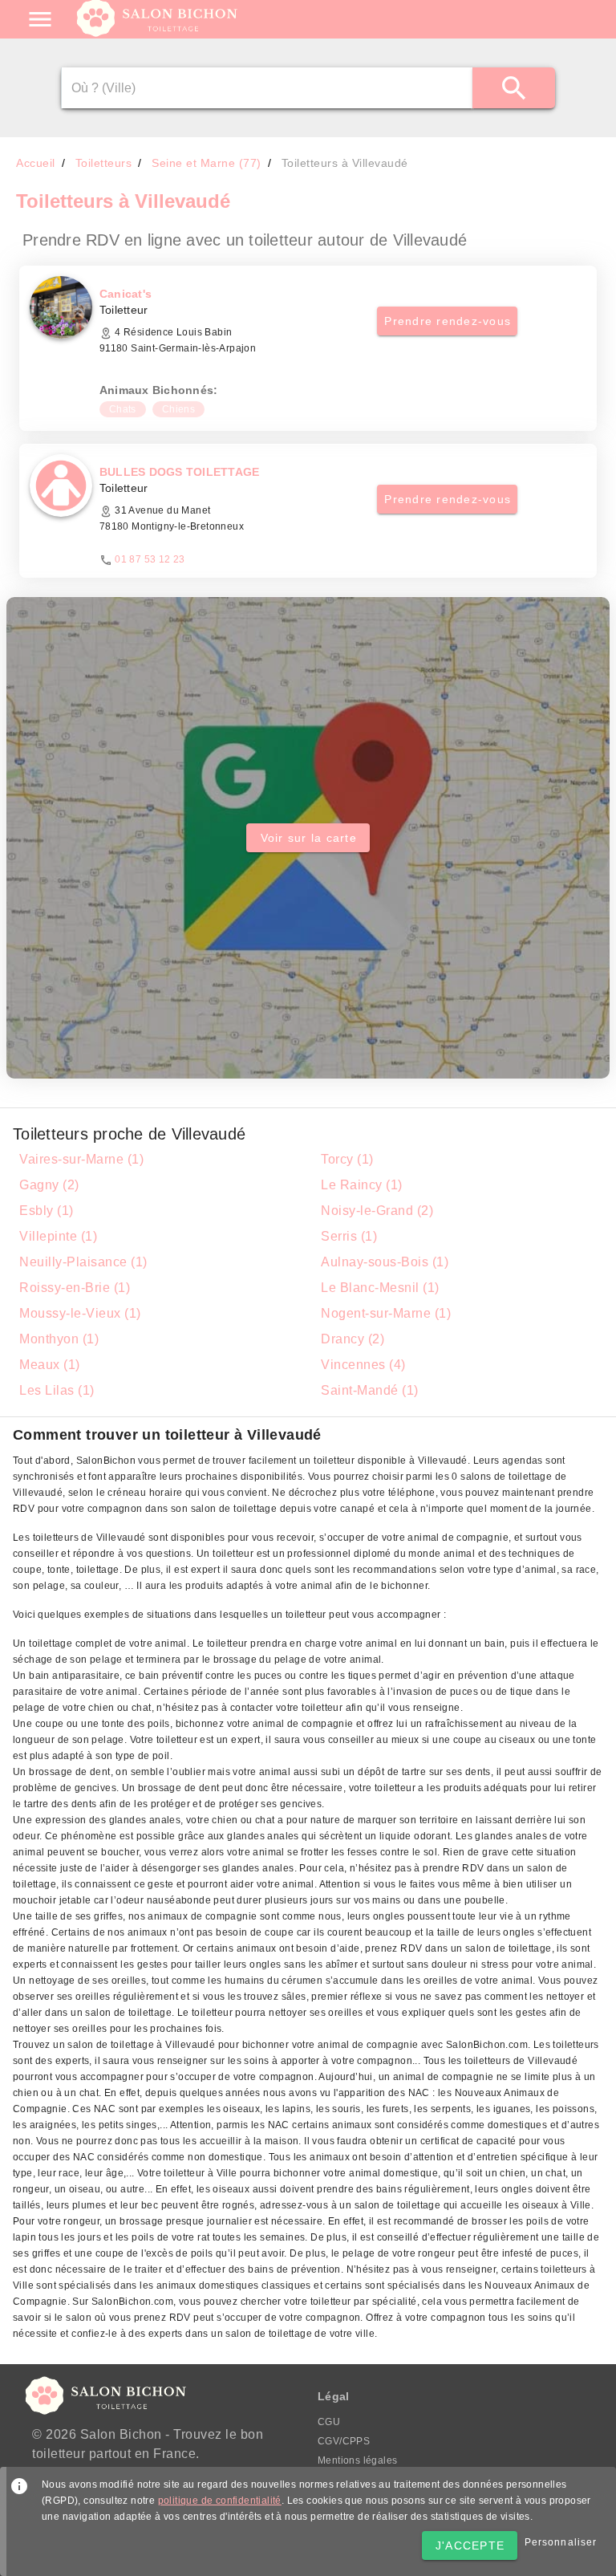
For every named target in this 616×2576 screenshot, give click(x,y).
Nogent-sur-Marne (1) (386, 1313)
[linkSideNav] (40, 19)
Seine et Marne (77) (207, 163)
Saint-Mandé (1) (370, 1390)
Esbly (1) (47, 1211)
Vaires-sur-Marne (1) (81, 1159)
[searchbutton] (514, 88)
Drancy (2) (353, 1339)
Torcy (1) (347, 1159)
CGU (329, 2422)
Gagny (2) (49, 1185)
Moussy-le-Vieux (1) (80, 1313)
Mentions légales (357, 2460)
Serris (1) (349, 1236)
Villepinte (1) (58, 1236)
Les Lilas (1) (57, 1390)
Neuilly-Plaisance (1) (83, 1262)
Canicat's (126, 294)
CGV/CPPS (344, 2441)
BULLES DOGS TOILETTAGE (180, 472)
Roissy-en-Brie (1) (75, 1288)
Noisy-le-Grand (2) (377, 1211)
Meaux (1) (50, 1365)
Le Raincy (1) (362, 1185)
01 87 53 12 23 (150, 559)
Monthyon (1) (59, 1339)
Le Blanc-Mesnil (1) (380, 1288)
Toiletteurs (104, 163)
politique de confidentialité (220, 2501)
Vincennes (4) (363, 1365)
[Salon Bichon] (158, 32)
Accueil (36, 163)
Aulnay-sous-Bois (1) (385, 1262)
